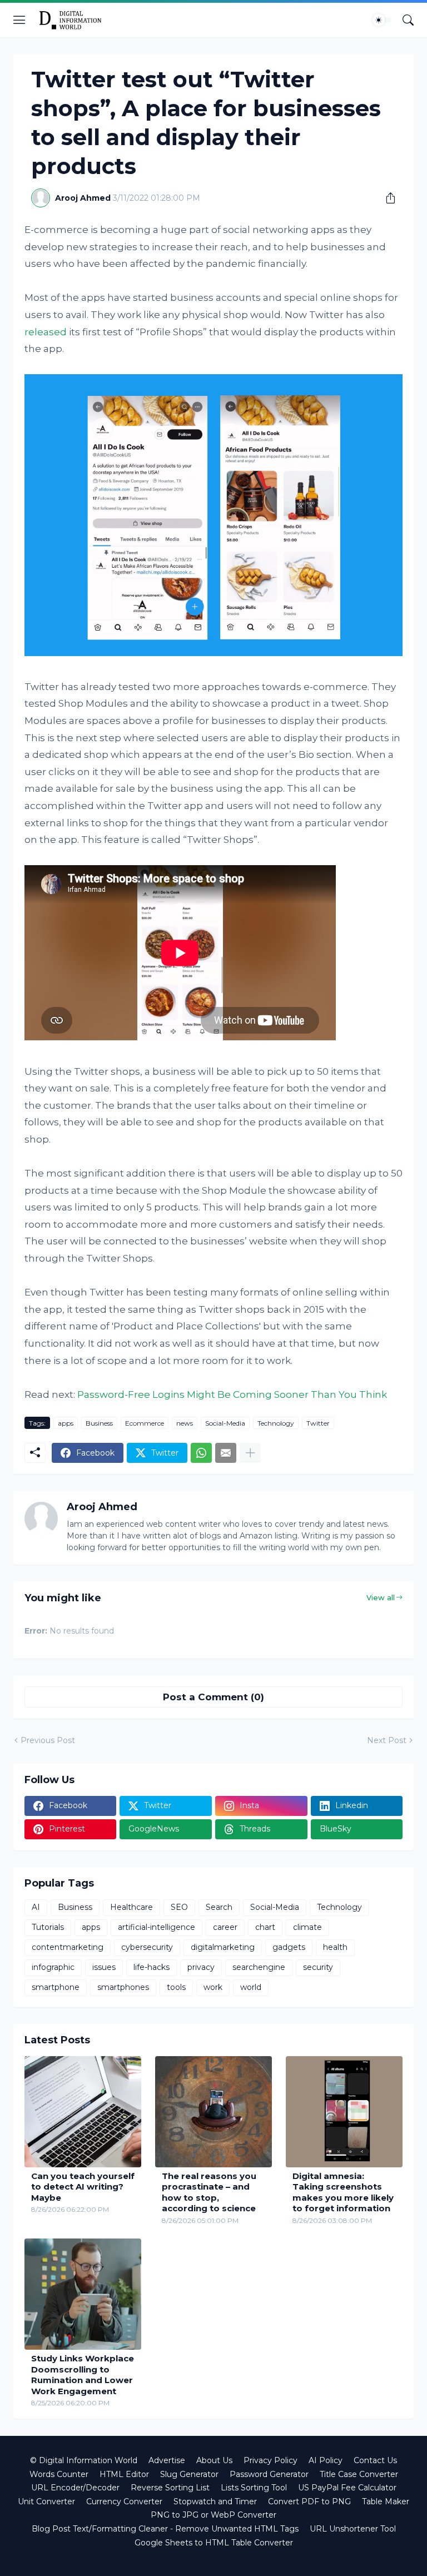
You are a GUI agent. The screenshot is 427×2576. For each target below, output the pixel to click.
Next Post (387, 1740)
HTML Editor (124, 2474)
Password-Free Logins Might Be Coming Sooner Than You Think (232, 1394)
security (318, 1967)
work (213, 1987)
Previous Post (48, 1740)
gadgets (289, 1947)
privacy (201, 1967)
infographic (53, 1967)
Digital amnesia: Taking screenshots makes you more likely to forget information (343, 2192)
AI (36, 1907)
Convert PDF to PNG (309, 2501)
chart (265, 1927)
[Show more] (250, 1453)
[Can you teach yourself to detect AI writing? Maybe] (83, 2112)
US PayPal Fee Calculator (347, 2488)
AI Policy (326, 2460)
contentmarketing (68, 1947)
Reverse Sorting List (170, 2488)
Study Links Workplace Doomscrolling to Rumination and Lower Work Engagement (83, 2375)
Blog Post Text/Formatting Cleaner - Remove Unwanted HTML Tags (165, 2529)
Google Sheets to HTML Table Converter (214, 2543)
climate (307, 1927)
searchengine (259, 1967)
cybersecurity (147, 1947)
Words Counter (59, 2474)
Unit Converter (46, 2501)
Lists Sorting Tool (254, 2488)
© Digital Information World (84, 2460)
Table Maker (386, 2501)
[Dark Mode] (382, 20)
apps (66, 1423)
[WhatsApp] (201, 1453)
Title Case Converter (359, 2474)
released (46, 332)
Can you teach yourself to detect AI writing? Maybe (83, 2187)
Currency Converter (124, 2501)
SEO (179, 1907)
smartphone (56, 1987)
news (185, 1423)
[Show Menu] (19, 20)
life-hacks (152, 1967)
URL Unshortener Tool (353, 2529)
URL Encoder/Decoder (75, 2488)
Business (99, 1423)
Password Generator (269, 2474)
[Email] (226, 1453)
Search (219, 1907)
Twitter (318, 1423)
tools (176, 1987)
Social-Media (225, 1423)
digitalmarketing (223, 1947)
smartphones (123, 1987)
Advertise (167, 2460)
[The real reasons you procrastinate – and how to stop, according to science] (213, 2112)
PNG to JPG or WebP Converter (213, 2515)
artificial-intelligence (157, 1927)
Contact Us (375, 2460)
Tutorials (48, 1927)
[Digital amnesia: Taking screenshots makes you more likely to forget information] (344, 2112)
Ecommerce (145, 1423)
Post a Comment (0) (213, 1697)
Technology (276, 1423)
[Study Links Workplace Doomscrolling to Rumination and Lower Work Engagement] (83, 2294)
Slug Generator (189, 2474)
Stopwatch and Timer (215, 2501)
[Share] (386, 198)
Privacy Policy (270, 2460)
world (251, 1987)
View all (381, 1597)
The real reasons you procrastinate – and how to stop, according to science (209, 2192)
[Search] (408, 20)
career (225, 1927)
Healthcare (131, 1907)
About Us (214, 2460)
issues (104, 1967)
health (335, 1947)
